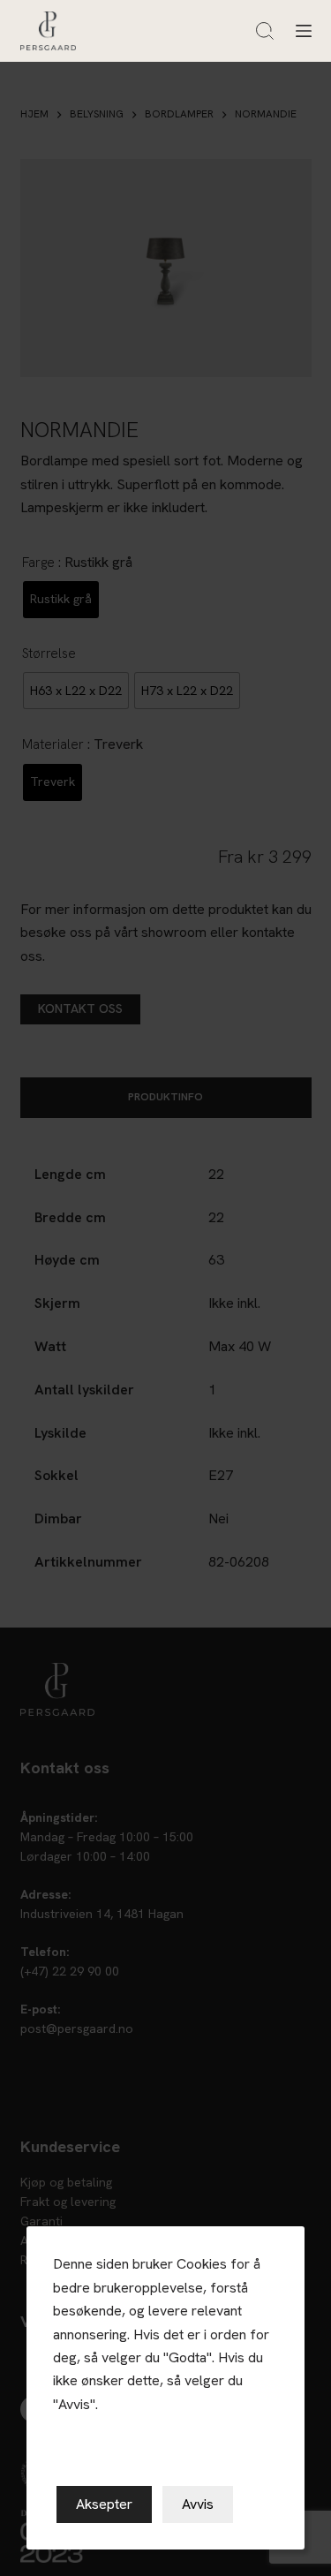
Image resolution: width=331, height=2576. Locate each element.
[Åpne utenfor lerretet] (304, 31)
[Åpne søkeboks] (265, 31)
